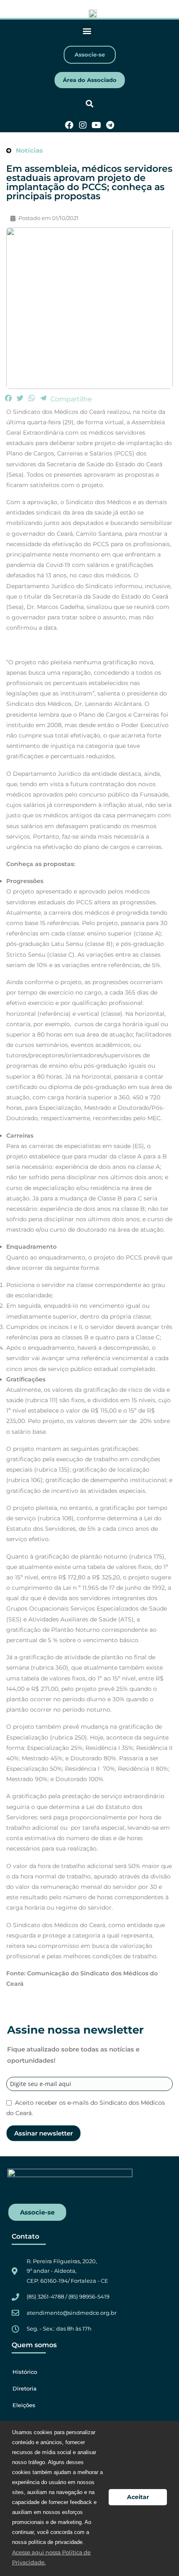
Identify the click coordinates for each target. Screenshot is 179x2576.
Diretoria (25, 2388)
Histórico (25, 2372)
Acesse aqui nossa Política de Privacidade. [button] (51, 2557)
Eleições (24, 2405)
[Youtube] (97, 125)
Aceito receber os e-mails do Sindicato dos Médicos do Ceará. (86, 2108)
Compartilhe (71, 399)
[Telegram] (110, 125)
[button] (87, 31)
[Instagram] (83, 125)
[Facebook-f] (69, 125)
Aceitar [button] (138, 2497)
